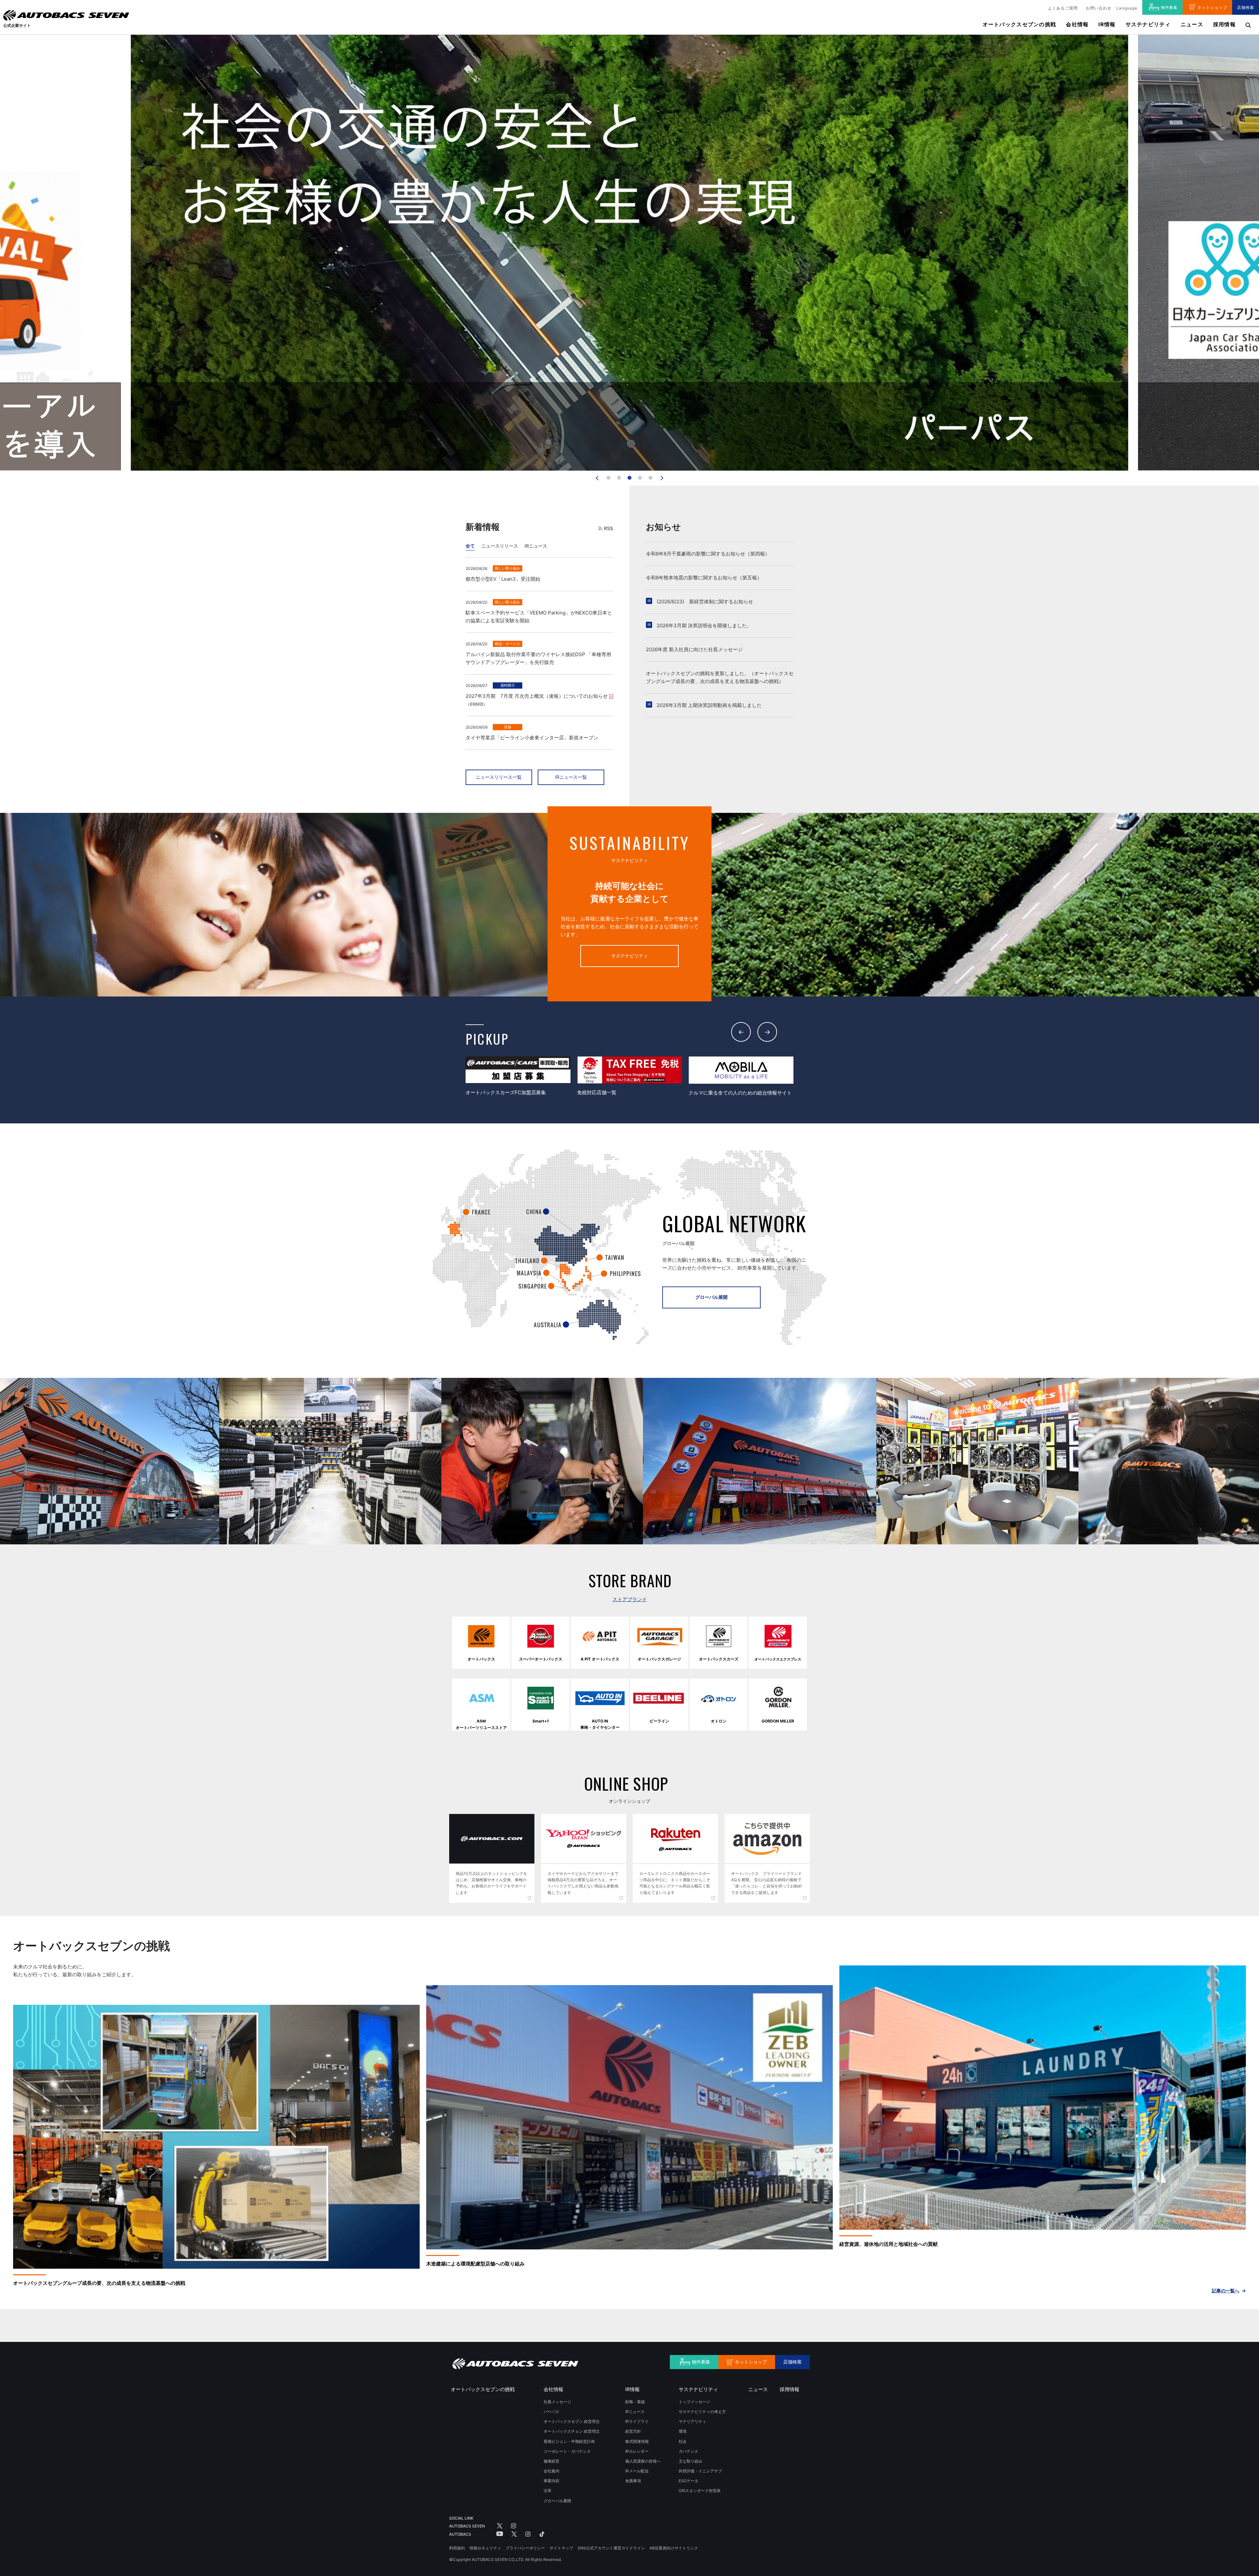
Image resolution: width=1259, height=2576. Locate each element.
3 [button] (629, 478)
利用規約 (457, 2548)
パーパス (551, 2412)
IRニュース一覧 (571, 777)
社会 (683, 2441)
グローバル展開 (711, 1297)
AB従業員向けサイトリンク (674, 2548)
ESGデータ (689, 2481)
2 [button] (619, 478)
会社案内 (551, 2471)
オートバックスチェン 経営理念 (572, 2431)
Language (1127, 8)
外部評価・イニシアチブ (700, 2471)
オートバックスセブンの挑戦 (1019, 24)
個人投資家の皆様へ (643, 2461)
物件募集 (1169, 7)
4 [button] (640, 478)
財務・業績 (635, 2402)
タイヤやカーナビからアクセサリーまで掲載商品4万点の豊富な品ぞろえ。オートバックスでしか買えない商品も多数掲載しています (583, 1883)
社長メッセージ (557, 2402)
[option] (518, 1077)
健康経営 (551, 2461)
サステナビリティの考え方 (702, 2412)
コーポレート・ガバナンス (567, 2451)
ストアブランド (630, 1599)
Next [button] (767, 1032)
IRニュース (635, 2412)
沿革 (548, 2491)
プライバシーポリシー (525, 2548)
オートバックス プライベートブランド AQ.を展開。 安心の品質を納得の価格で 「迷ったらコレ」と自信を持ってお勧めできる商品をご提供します (769, 1883)
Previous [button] (741, 1032)
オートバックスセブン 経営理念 (572, 2421)
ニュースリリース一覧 (499, 777)
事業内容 (551, 2481)
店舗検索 (1246, 7)
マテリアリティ (692, 2421)
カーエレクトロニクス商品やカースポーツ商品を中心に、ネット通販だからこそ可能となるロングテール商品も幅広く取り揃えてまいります (675, 1883)
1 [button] (609, 478)
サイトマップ (561, 2548)
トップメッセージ (694, 2402)
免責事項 (633, 2481)
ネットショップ (1212, 7)
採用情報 (1224, 24)
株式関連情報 (637, 2441)
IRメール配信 (637, 2471)
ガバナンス (689, 2451)
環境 (683, 2431)
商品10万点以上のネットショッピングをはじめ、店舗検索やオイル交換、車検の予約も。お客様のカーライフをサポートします (491, 1883)
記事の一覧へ (1226, 2291)
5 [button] (650, 478)
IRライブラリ (637, 2421)
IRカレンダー (637, 2451)
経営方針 (633, 2431)
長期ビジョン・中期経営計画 (569, 2441)
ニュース (1192, 24)
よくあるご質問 (1063, 8)
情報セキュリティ (485, 2548)
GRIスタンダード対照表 (700, 2491)
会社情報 (1077, 24)
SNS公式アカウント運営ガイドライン (611, 2548)
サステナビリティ (629, 956)
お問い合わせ (1099, 8)
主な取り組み (690, 2461)
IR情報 (1107, 24)
